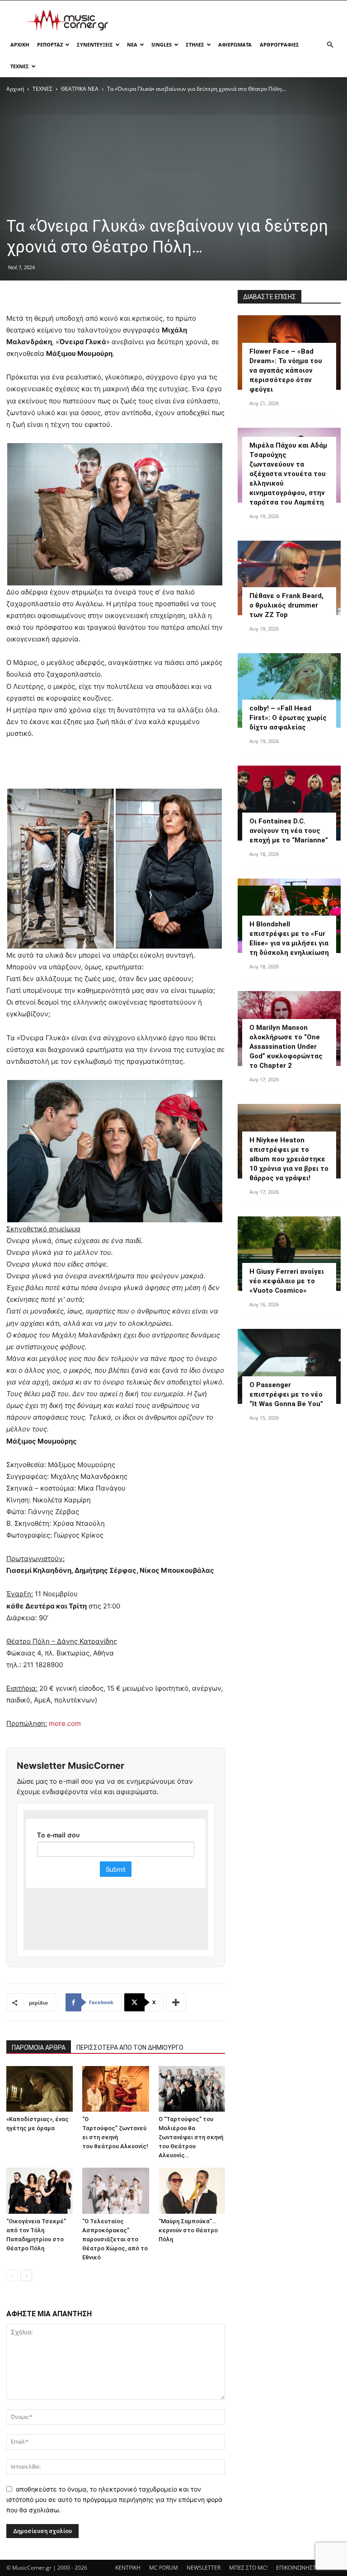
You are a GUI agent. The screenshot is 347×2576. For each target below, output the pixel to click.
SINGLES (162, 44)
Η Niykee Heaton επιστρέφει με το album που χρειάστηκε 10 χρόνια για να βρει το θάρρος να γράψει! (289, 1159)
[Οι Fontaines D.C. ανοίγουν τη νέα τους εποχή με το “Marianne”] (289, 803)
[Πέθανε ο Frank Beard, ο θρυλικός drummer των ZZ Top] (289, 578)
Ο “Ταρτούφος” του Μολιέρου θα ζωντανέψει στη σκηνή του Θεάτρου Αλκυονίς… (191, 2137)
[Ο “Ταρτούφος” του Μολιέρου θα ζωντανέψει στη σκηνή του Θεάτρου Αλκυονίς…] (192, 2089)
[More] (176, 2002)
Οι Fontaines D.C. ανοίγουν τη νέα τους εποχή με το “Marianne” (289, 831)
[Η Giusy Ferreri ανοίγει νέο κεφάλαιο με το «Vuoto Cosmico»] (289, 1254)
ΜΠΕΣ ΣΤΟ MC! (248, 2568)
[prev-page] (12, 2275)
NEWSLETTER (204, 2568)
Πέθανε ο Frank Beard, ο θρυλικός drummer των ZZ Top (286, 605)
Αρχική (15, 89)
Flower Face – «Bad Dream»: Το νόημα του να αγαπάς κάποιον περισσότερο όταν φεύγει (286, 370)
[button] (330, 45)
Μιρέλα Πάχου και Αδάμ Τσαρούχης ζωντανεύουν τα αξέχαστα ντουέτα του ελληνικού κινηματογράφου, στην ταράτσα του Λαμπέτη (288, 474)
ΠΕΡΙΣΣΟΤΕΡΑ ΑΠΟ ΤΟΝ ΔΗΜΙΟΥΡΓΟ (130, 2048)
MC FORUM (164, 2568)
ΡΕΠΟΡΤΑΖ (50, 44)
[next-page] (26, 2275)
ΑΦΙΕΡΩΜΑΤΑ (235, 44)
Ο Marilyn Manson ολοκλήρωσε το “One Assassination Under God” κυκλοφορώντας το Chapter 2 (286, 1047)
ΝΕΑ (132, 44)
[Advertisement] (234, 20)
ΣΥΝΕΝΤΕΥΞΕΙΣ (95, 44)
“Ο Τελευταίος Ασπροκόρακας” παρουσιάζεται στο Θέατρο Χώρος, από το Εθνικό (115, 2239)
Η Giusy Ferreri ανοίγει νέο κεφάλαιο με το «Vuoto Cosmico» (287, 1281)
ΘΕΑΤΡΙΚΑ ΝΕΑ (80, 89)
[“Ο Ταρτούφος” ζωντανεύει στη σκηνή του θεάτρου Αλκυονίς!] (115, 2089)
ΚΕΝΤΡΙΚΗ (128, 2568)
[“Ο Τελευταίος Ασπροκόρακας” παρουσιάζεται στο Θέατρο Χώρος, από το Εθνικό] (115, 2190)
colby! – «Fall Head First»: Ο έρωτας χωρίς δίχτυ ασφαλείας (288, 718)
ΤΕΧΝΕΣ (20, 66)
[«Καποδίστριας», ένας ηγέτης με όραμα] (40, 2089)
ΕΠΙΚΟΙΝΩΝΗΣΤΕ (298, 2568)
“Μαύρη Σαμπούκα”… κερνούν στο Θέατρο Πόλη (188, 2230)
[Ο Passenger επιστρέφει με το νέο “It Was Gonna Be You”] (289, 1366)
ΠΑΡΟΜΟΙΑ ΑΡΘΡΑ (39, 2048)
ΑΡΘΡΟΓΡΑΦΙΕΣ (279, 44)
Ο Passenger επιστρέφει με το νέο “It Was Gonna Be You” (286, 1394)
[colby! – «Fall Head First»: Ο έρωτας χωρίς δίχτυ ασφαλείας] (289, 690)
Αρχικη (20, 44)
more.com (65, 1723)
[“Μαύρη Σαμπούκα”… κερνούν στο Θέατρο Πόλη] (192, 2190)
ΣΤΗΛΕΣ (195, 44)
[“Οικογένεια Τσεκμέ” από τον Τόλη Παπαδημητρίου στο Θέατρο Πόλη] (40, 2190)
